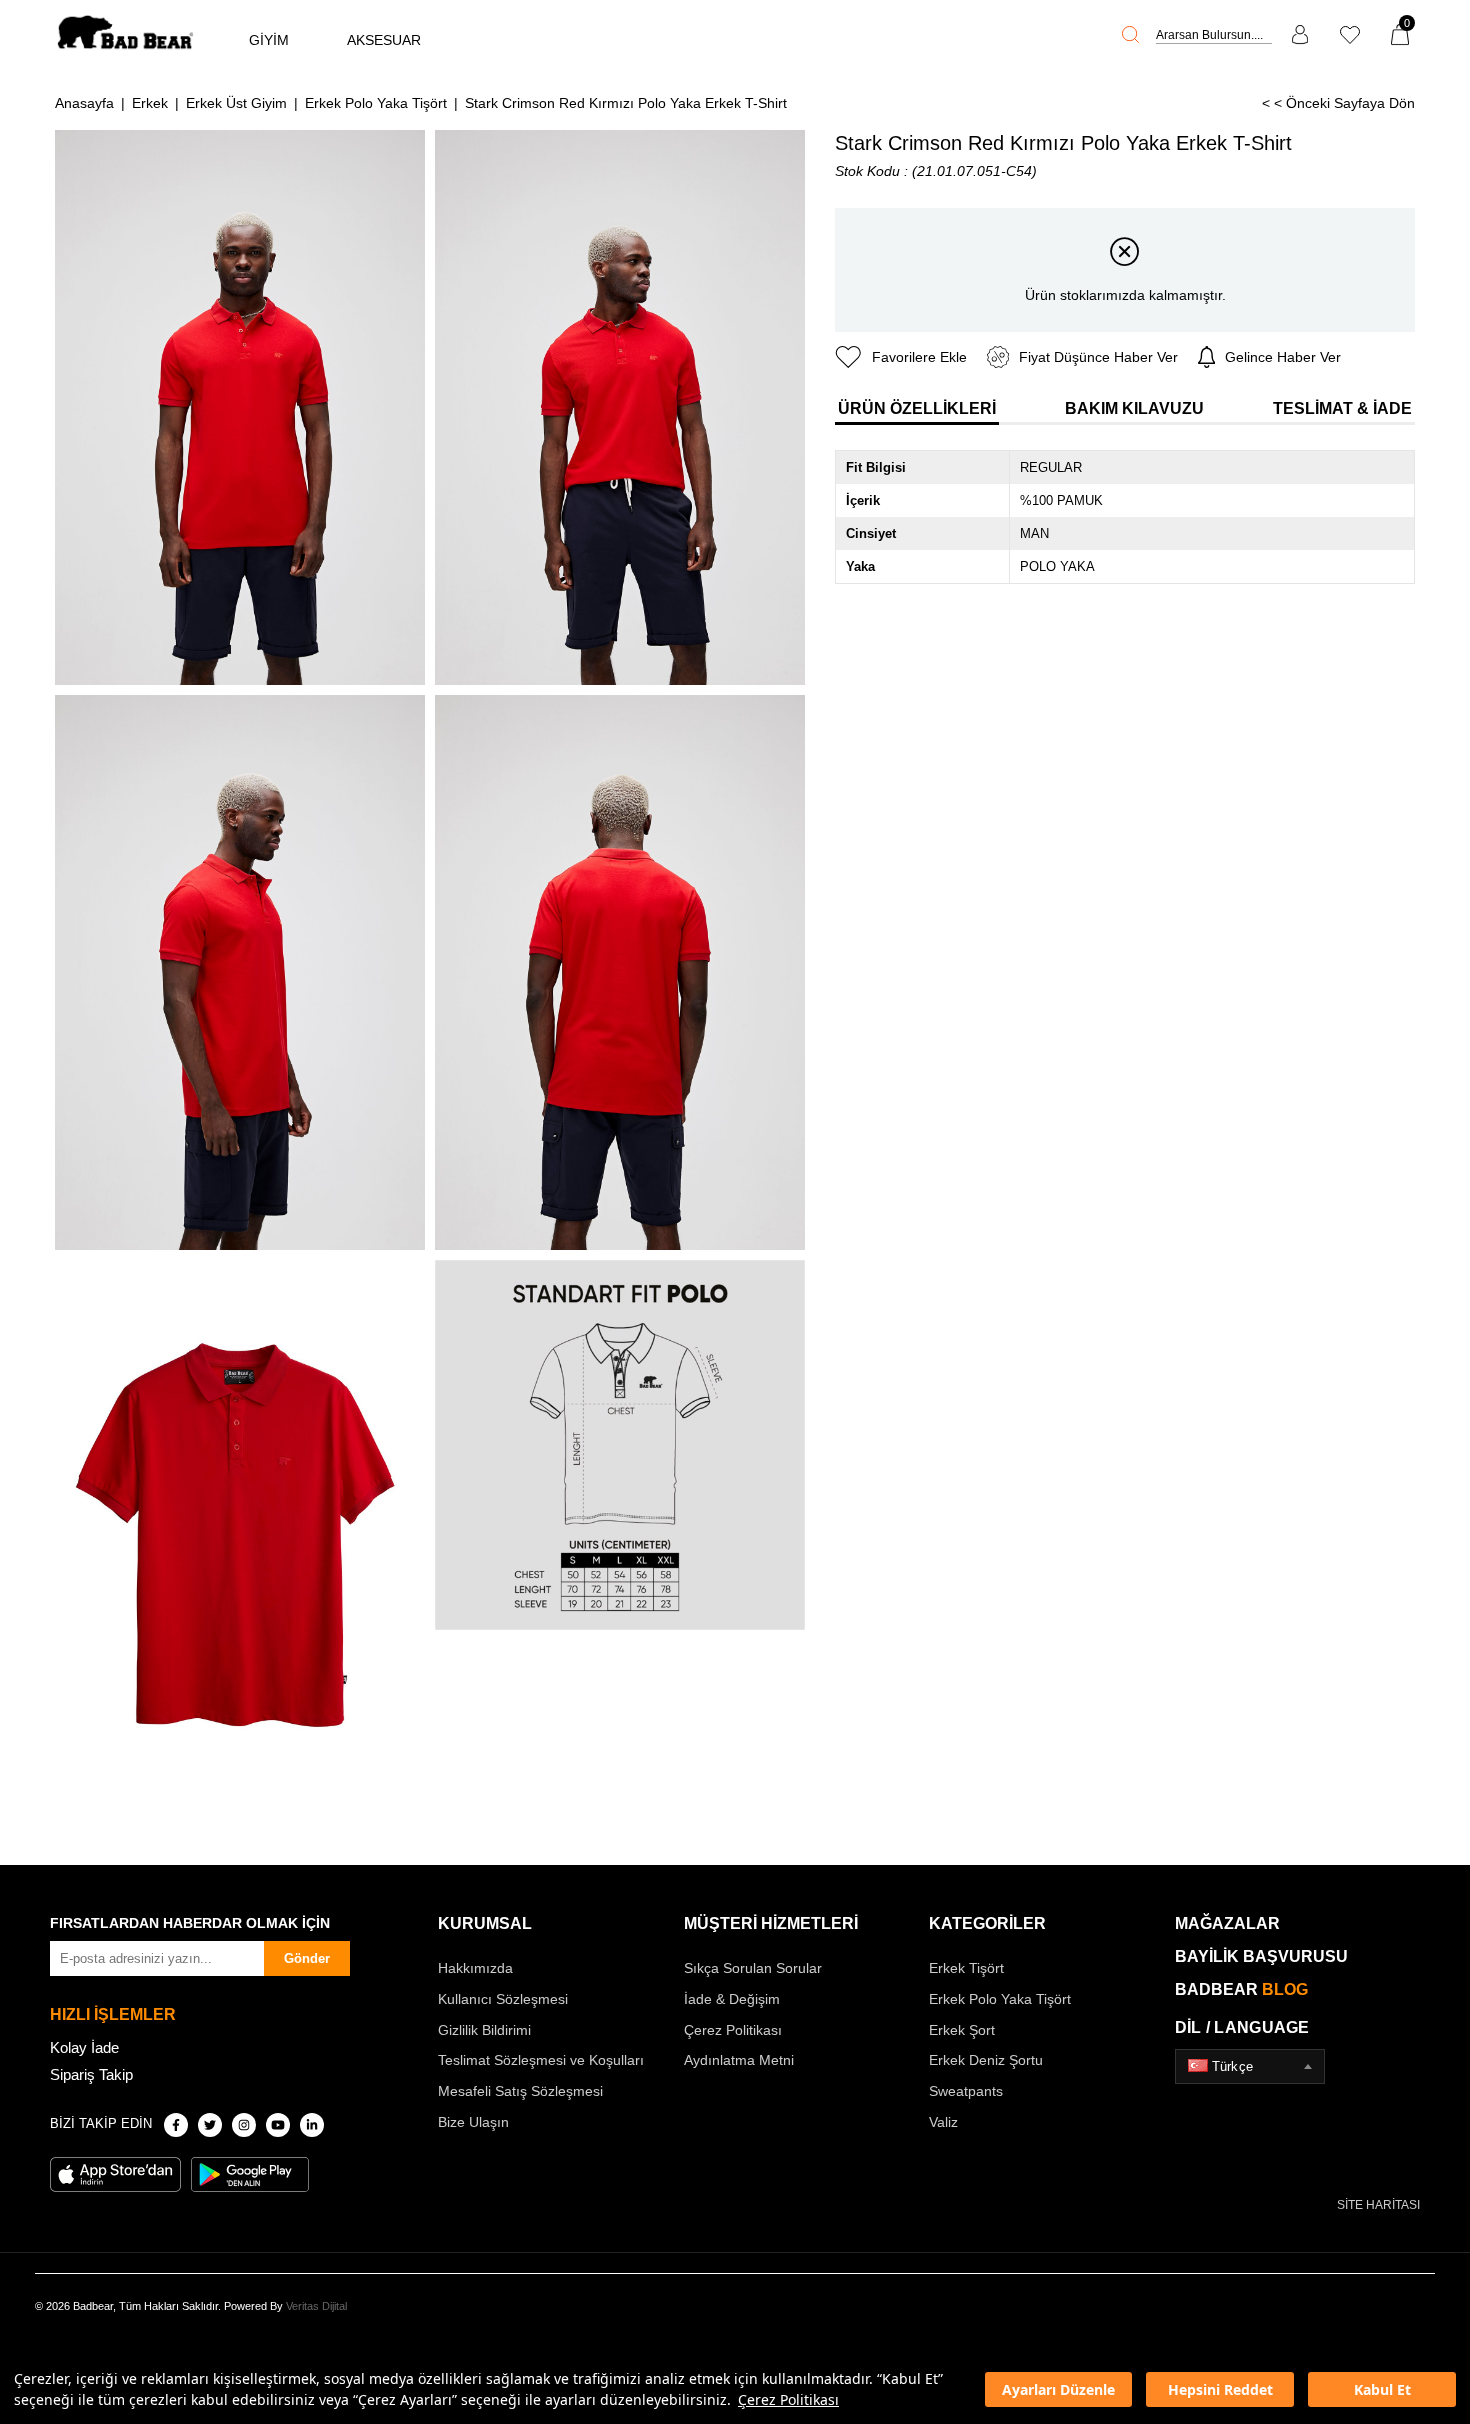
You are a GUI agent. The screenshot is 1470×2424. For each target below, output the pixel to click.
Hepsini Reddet (1220, 2389)
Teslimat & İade (1342, 408)
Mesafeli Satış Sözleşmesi (520, 2091)
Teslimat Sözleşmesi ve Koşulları (541, 2060)
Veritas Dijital (316, 2306)
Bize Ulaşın (473, 2122)
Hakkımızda (475, 1968)
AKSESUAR (384, 40)
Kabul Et (1382, 2389)
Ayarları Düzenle (1058, 2389)
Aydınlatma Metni (739, 2060)
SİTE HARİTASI (1378, 2205)
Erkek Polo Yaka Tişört (1000, 1999)
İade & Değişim (732, 1999)
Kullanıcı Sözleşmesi (503, 1999)
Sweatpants (966, 2091)
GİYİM (269, 40)
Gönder (307, 1958)
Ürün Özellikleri (917, 408)
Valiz (943, 2122)
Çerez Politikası (788, 2399)
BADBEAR (1241, 1989)
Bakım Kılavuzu (1134, 408)
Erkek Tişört (966, 1968)
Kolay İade (84, 2047)
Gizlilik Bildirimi (484, 2030)
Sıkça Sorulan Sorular (753, 1968)
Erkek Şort (962, 2030)
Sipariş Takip (91, 2074)
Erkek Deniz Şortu (986, 2060)
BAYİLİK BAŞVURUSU (1261, 1956)
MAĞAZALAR (1227, 1923)
